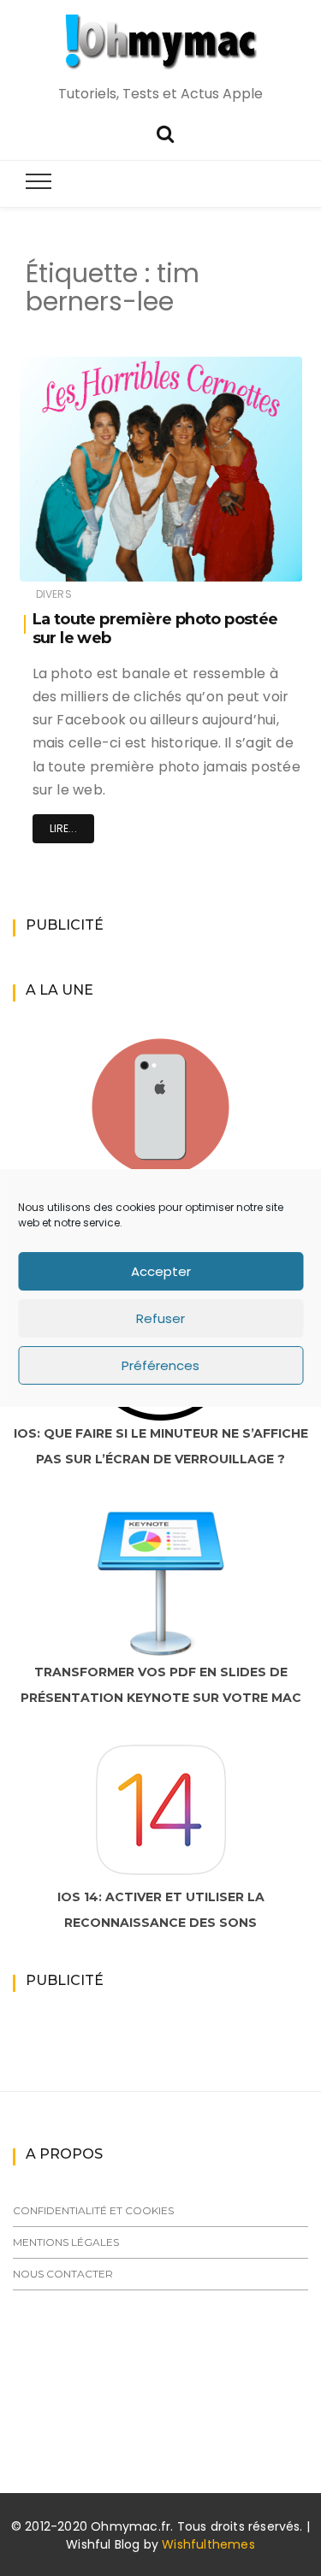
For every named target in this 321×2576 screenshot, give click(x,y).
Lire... (63, 828)
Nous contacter (63, 2274)
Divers (54, 594)
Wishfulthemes (208, 2544)
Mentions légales (66, 2242)
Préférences (160, 1365)
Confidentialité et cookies (93, 2210)
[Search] (165, 132)
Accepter (161, 1271)
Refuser (160, 1318)
